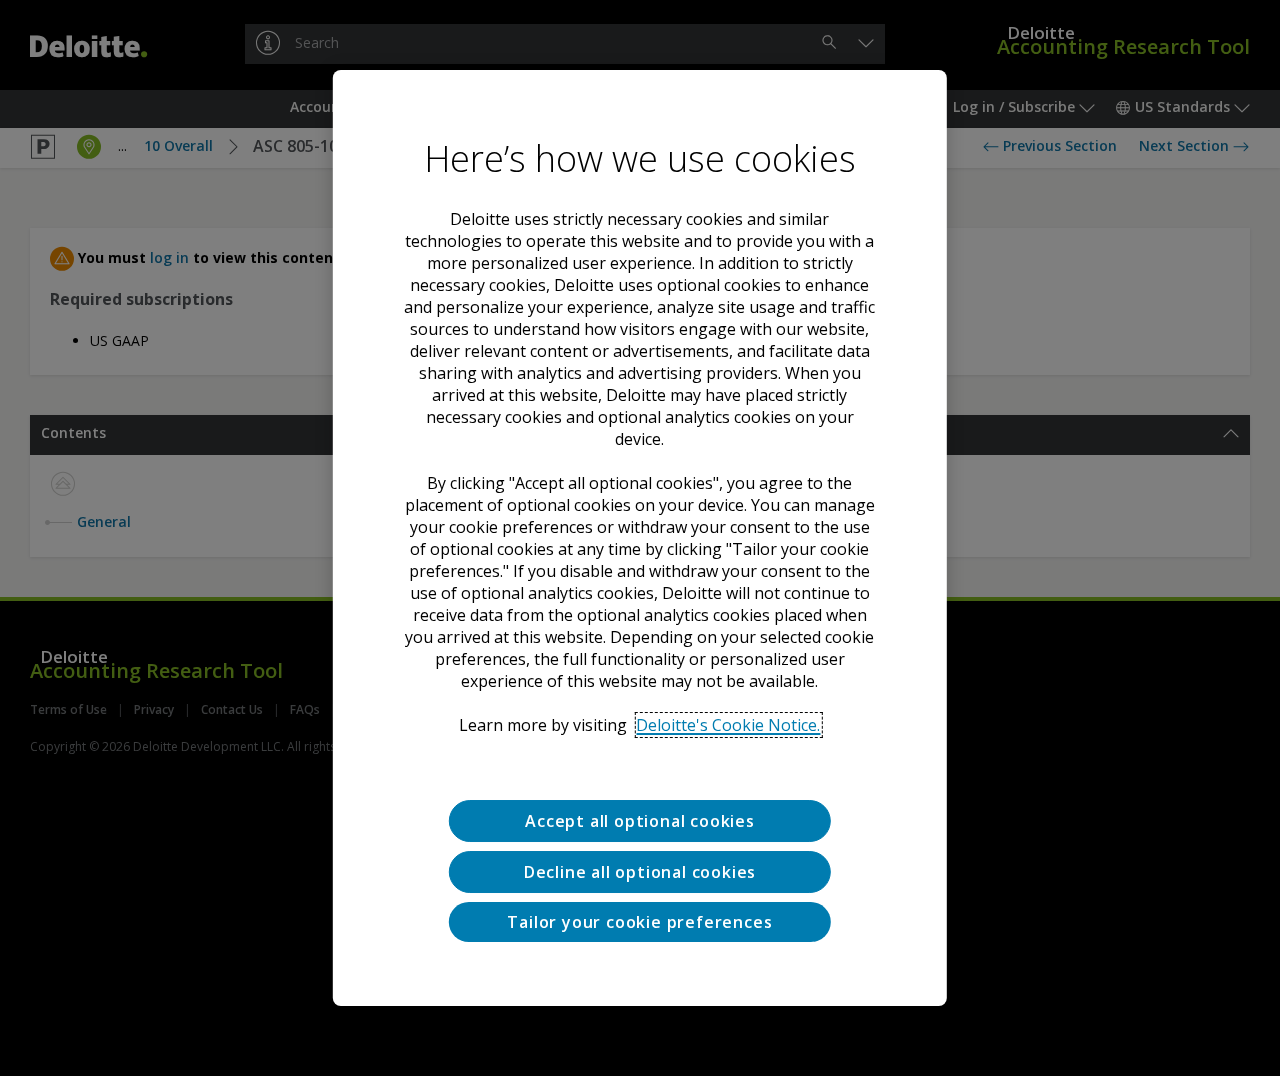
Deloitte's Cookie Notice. (728, 725)
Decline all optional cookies (640, 872)
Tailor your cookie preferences (639, 922)
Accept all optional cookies (640, 821)
